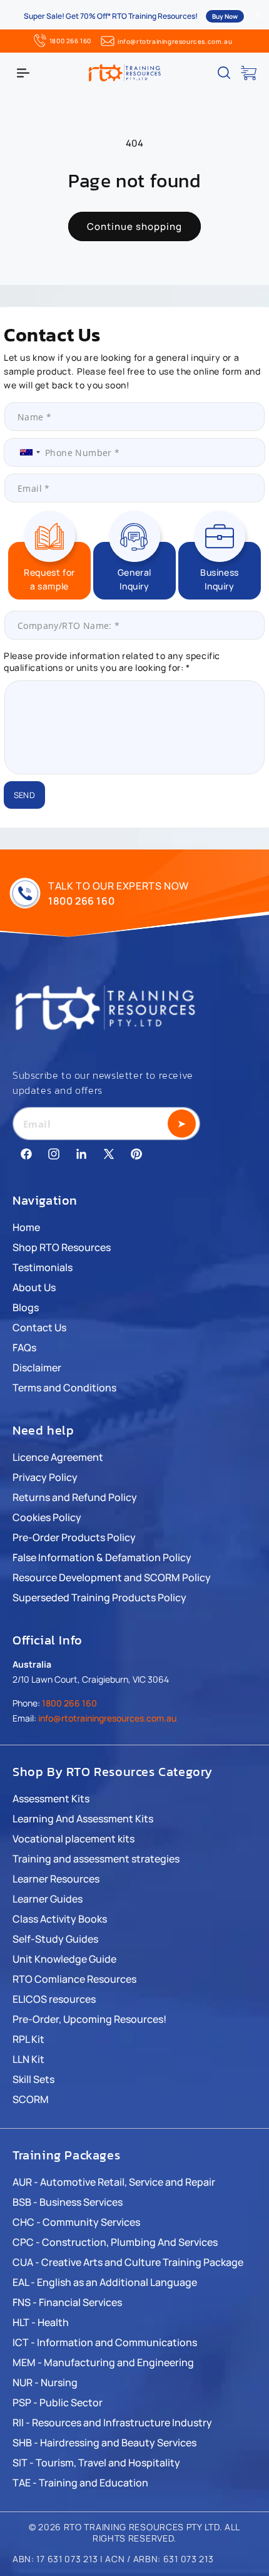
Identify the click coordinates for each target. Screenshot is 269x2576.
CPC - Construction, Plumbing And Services (115, 2242)
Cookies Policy (47, 1517)
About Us (34, 1287)
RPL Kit (28, 2039)
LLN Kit (28, 2059)
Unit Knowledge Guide (64, 1959)
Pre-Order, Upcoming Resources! (89, 2019)
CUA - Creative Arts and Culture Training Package (128, 2262)
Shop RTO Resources (62, 1247)
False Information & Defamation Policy (102, 1557)
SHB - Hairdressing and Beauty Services (104, 2443)
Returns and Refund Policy (75, 1497)
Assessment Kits (51, 1799)
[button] (23, 73)
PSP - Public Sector (58, 2402)
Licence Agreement (58, 1457)
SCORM (31, 2099)
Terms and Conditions (64, 1388)
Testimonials (43, 1267)
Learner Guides (48, 1899)
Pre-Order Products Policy (74, 1537)
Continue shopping (134, 226)
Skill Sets (33, 2079)
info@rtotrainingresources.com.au (175, 41)
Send (24, 795)
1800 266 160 (70, 41)
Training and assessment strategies (96, 1859)
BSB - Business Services (68, 2202)
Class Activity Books (60, 1919)
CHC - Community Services (76, 2222)
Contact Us (39, 1327)
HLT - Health (41, 2322)
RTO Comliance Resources (74, 1979)
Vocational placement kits (74, 1839)
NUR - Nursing (45, 2382)
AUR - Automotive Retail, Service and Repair (114, 2182)
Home (26, 1227)
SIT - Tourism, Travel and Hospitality (96, 2463)
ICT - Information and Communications (105, 2342)
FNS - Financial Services (67, 2302)
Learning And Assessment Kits (83, 1819)
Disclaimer (37, 1368)
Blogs (26, 1307)
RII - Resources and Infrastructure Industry (112, 2423)
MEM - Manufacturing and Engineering (103, 2362)
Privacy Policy (45, 1477)
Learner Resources (56, 1879)
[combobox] (25, 452)
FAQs (24, 1348)
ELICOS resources (54, 1999)
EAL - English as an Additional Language (105, 2282)
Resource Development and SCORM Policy (112, 1577)
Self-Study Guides (55, 1939)
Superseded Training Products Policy (99, 1597)
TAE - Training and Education (80, 2483)
